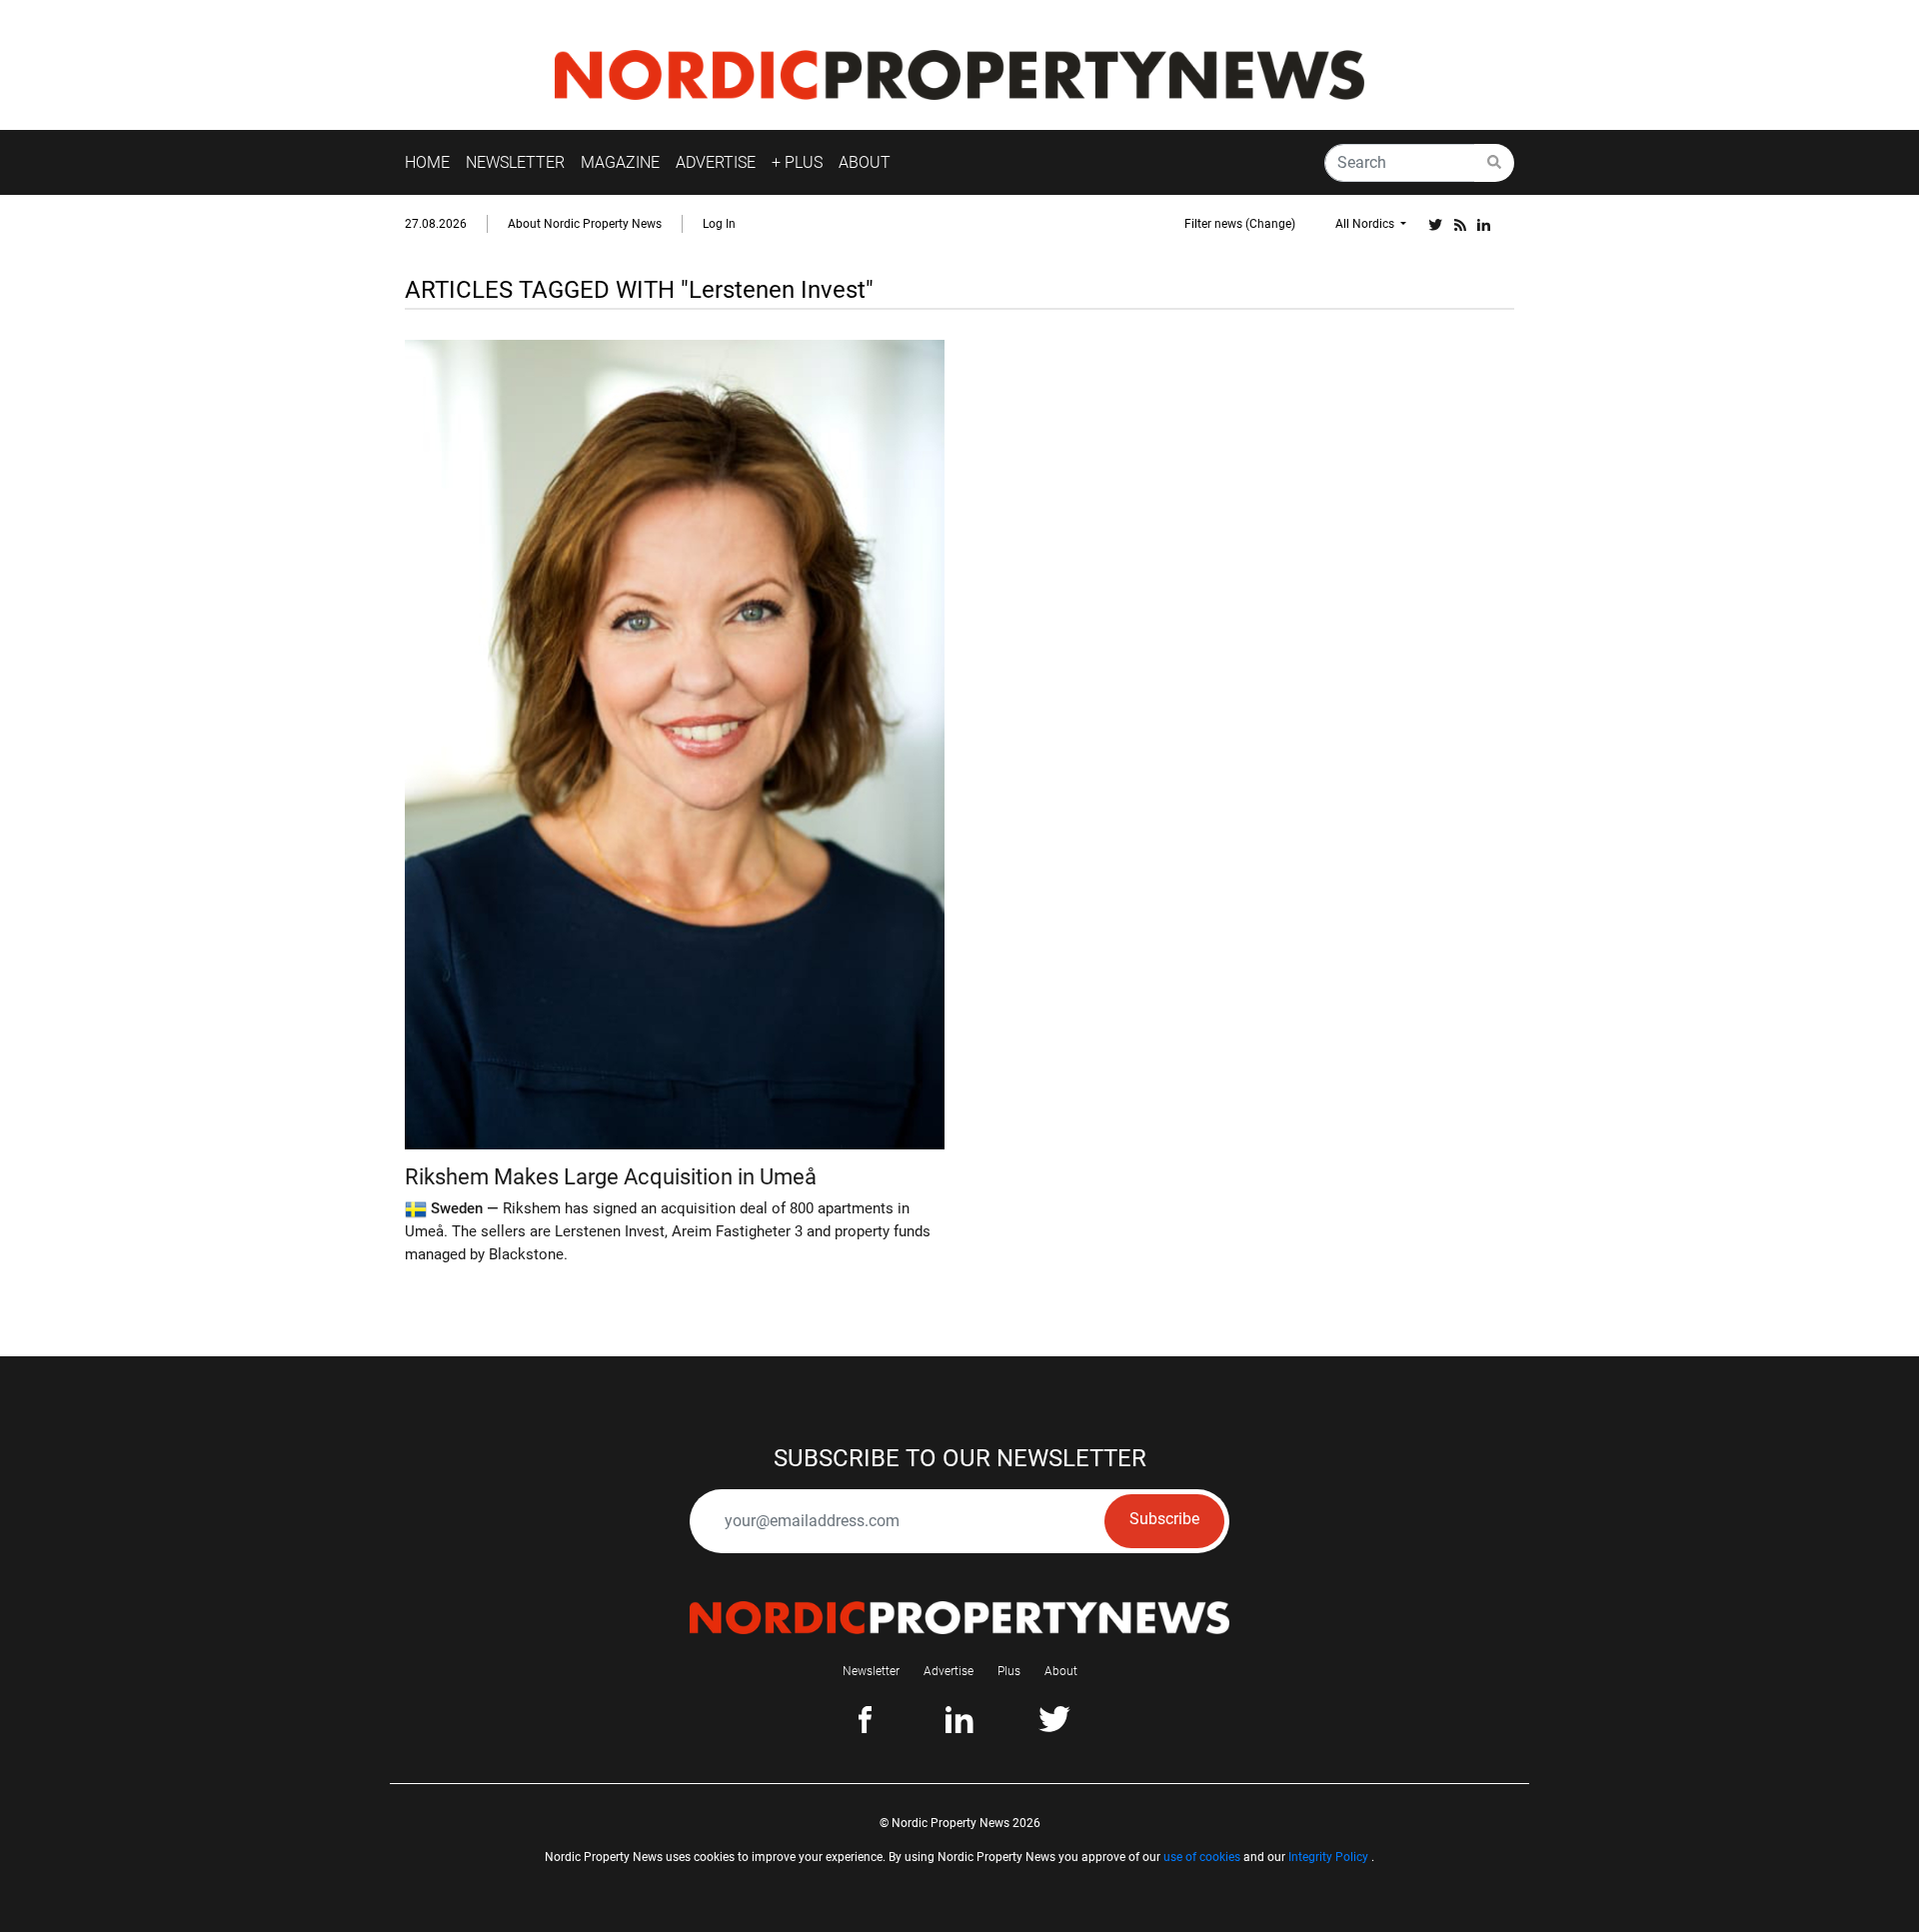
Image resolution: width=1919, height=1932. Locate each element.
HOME (427, 162)
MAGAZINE (620, 162)
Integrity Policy (1328, 1857)
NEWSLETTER (515, 162)
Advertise (949, 1671)
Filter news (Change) (1240, 224)
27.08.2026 (436, 224)
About (1061, 1671)
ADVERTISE (716, 162)
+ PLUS (797, 162)
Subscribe (1164, 1519)
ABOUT (865, 162)
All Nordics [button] (1366, 224)
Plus (1009, 1671)
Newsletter (871, 1671)
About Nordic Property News (585, 224)
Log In (719, 224)
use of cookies (1202, 1857)
